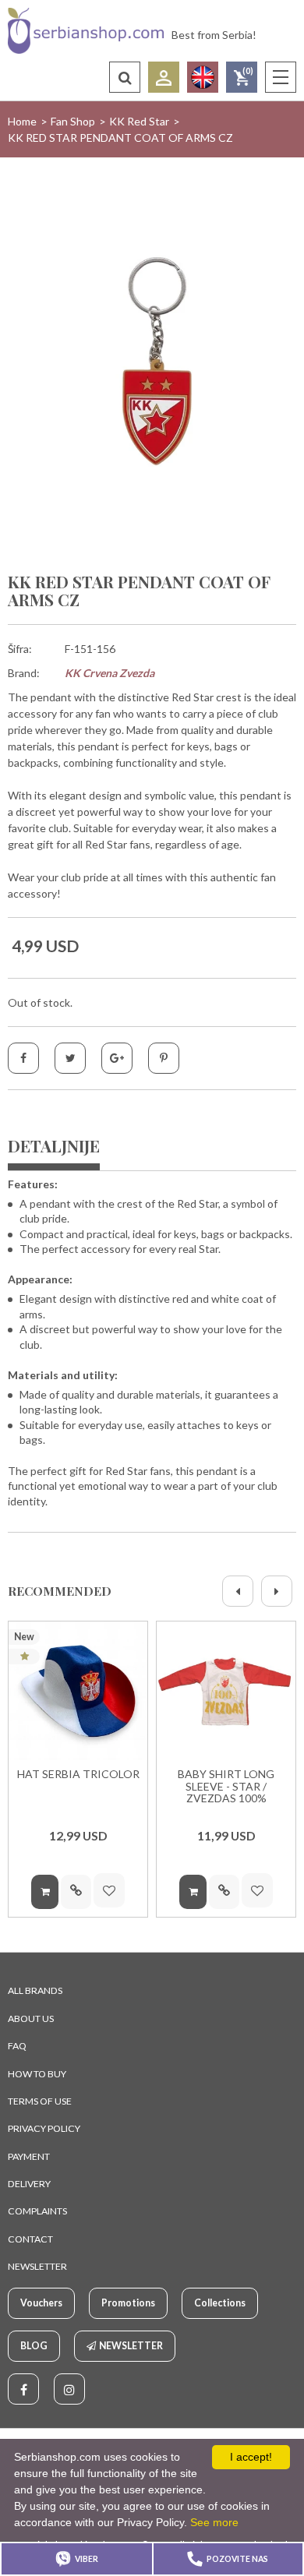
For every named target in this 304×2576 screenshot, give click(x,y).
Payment (29, 2156)
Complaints (37, 2211)
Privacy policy (44, 2128)
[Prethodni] (238, 1591)
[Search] (125, 77)
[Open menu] (281, 77)
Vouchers (41, 2303)
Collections (220, 2303)
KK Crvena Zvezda (110, 673)
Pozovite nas (237, 2559)
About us (31, 2018)
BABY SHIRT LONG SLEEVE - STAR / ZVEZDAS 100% (226, 1786)
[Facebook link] (23, 2389)
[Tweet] (70, 1058)
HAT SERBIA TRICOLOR (78, 1774)
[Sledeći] (277, 1591)
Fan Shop (73, 121)
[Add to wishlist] (109, 1890)
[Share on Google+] (117, 1058)
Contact (30, 2239)
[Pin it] (164, 1058)
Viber (87, 2559)
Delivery (29, 2184)
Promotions (128, 2303)
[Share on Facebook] (23, 1058)
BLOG (34, 2346)
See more (214, 2522)
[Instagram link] (69, 2389)
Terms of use (40, 2101)
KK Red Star (139, 121)
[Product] (78, 1691)
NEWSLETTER (37, 2266)
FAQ (17, 2046)
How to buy (37, 2074)
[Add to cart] (45, 1892)
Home (22, 121)
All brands (35, 1990)
